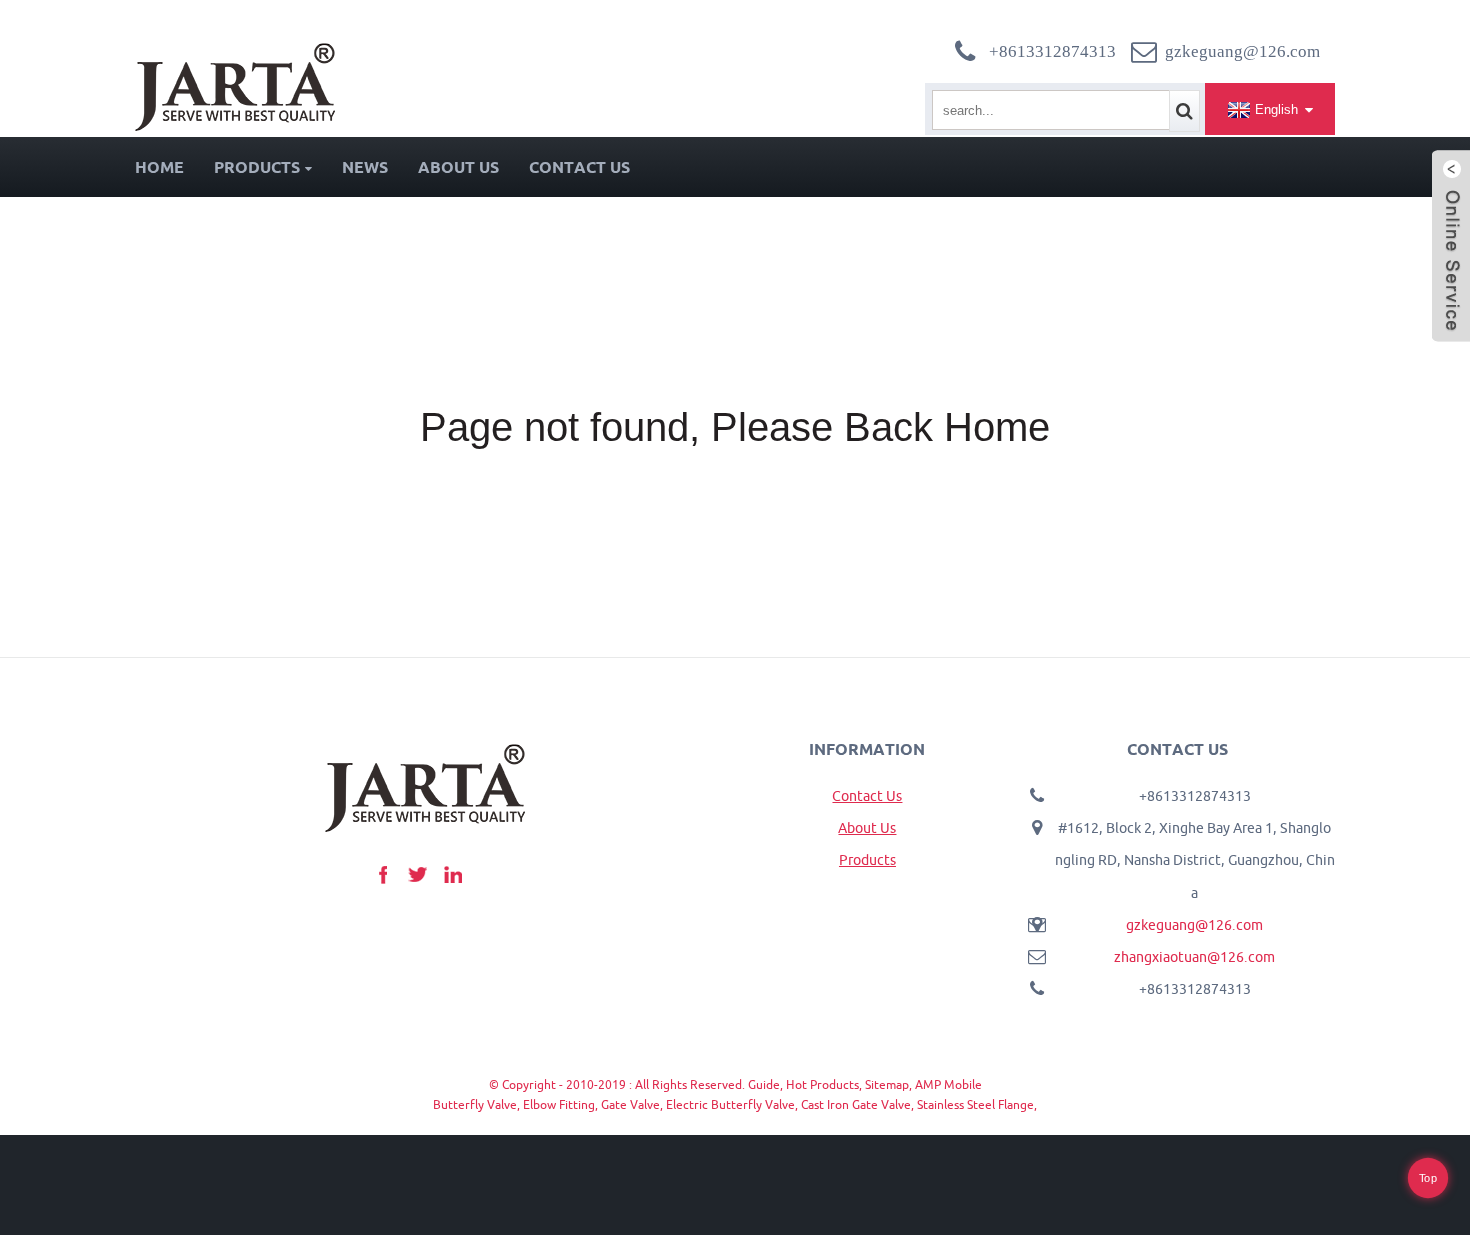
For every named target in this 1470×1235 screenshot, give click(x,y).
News (365, 167)
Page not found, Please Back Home (735, 427)
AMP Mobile (948, 1084)
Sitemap (887, 1084)
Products (257, 167)
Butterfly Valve (475, 1104)
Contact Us (579, 167)
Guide (764, 1084)
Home (159, 167)
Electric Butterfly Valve (730, 1104)
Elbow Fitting (559, 1104)
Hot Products (822, 1084)
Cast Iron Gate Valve (856, 1104)
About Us (458, 167)
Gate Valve (630, 1104)
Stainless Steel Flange (975, 1104)
